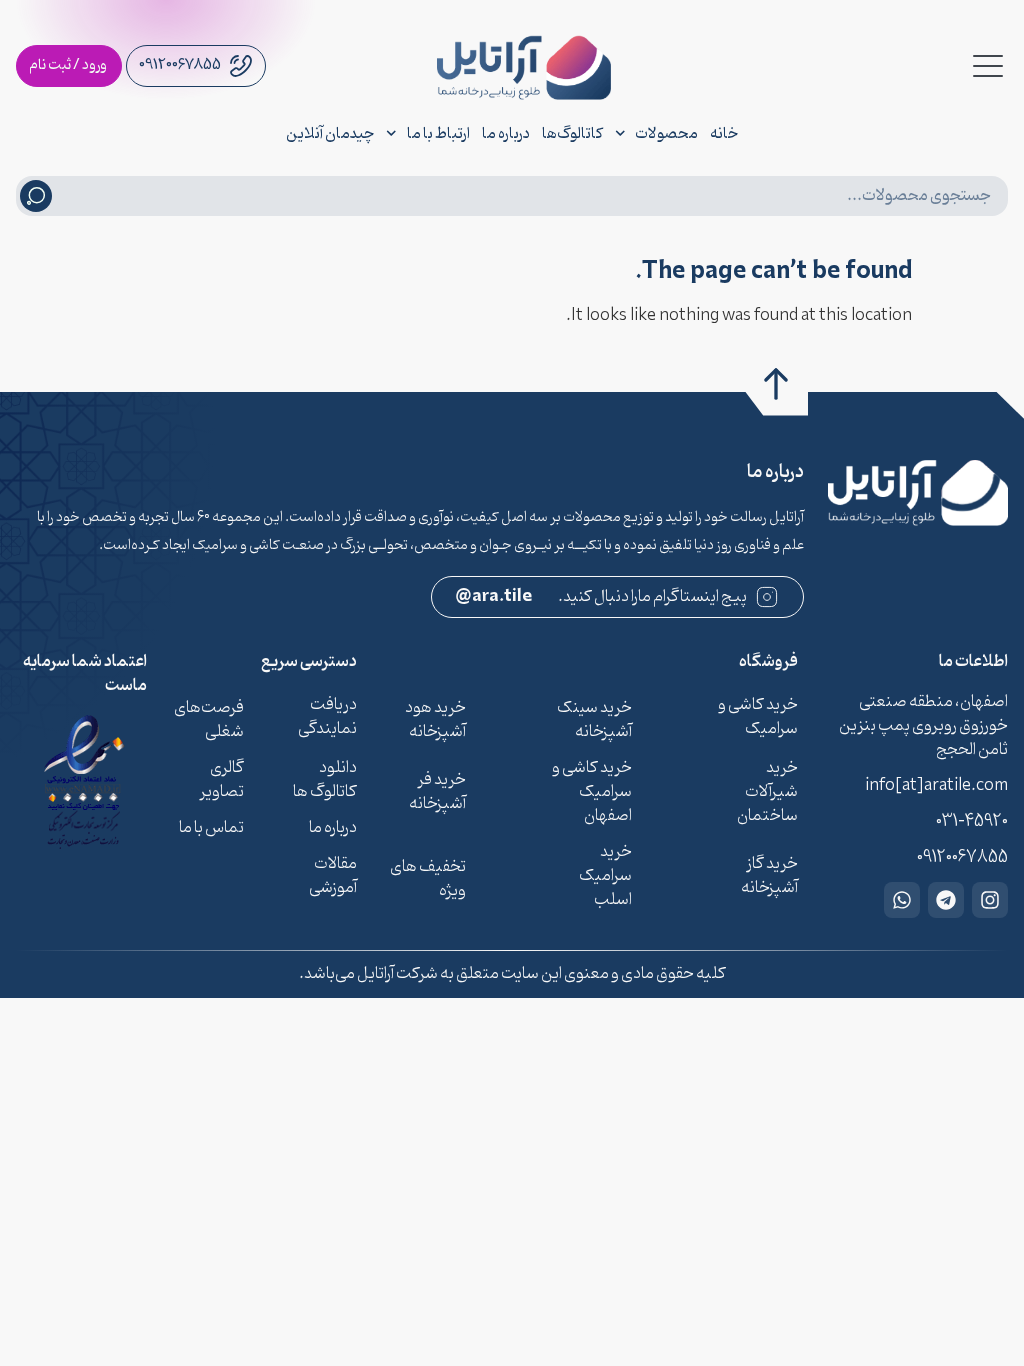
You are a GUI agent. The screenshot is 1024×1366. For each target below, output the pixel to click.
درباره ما (506, 134)
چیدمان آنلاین (330, 134)
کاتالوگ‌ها (572, 134)
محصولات (666, 134)
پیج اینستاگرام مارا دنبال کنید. (601, 597)
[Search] (36, 196)
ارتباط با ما (438, 134)
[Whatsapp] (902, 900)
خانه (724, 134)
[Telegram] (946, 900)
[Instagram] (990, 900)
